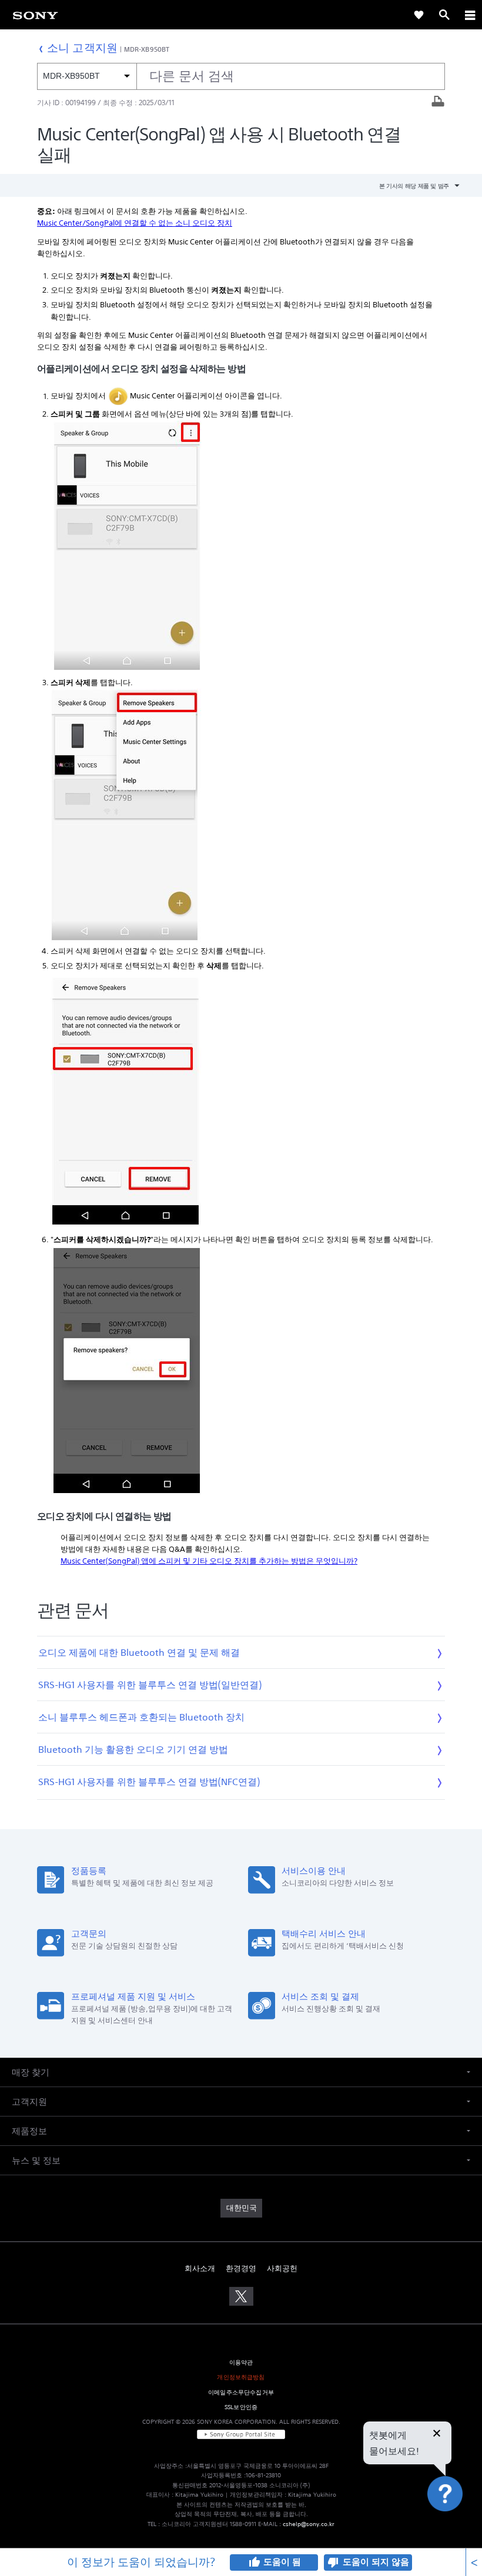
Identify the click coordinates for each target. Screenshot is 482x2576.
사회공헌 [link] (282, 2268)
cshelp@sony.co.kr (309, 2524)
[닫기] (437, 2434)
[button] (458, 2525)
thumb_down (333, 2562)
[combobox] (241, 76)
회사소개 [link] (200, 2268)
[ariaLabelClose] (470, 15)
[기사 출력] (438, 103)
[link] (419, 15)
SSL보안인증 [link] (241, 2407)
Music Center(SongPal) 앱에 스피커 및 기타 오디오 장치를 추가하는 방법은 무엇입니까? (209, 1561)
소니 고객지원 (82, 47)
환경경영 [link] (241, 2268)
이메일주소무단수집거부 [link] (241, 2392)
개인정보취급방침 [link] (241, 2377)
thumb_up (254, 2562)
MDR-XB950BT (147, 49)
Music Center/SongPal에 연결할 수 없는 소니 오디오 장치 (135, 223)
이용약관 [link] (241, 2362)
